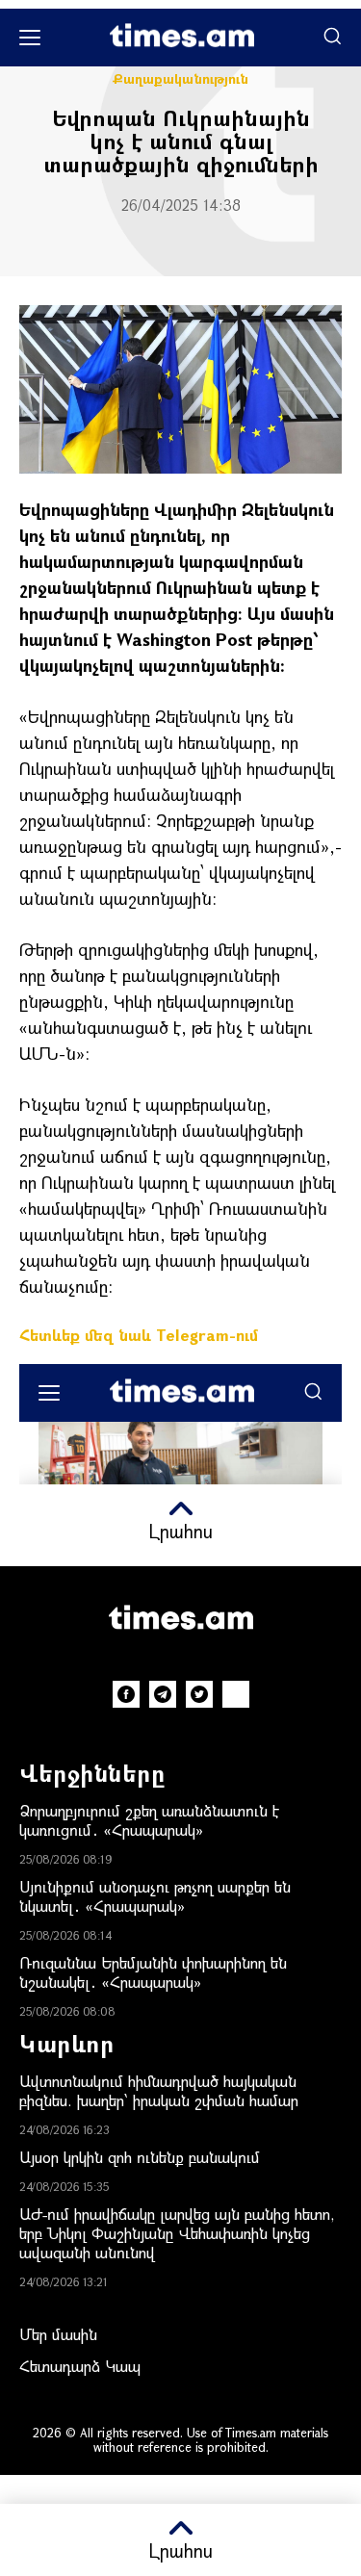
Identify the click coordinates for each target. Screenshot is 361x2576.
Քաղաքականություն (180, 79)
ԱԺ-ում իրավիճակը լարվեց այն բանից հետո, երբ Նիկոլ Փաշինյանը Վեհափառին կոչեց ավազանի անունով (177, 2233)
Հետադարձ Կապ (80, 2366)
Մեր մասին (58, 2334)
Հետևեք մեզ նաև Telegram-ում (139, 1335)
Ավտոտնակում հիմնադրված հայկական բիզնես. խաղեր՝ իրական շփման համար (159, 2090)
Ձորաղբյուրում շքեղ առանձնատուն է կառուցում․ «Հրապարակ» (149, 1820)
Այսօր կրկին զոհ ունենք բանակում (140, 2157)
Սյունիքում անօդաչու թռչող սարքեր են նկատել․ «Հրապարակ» (155, 1896)
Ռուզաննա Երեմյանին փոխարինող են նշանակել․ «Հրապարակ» (153, 1972)
